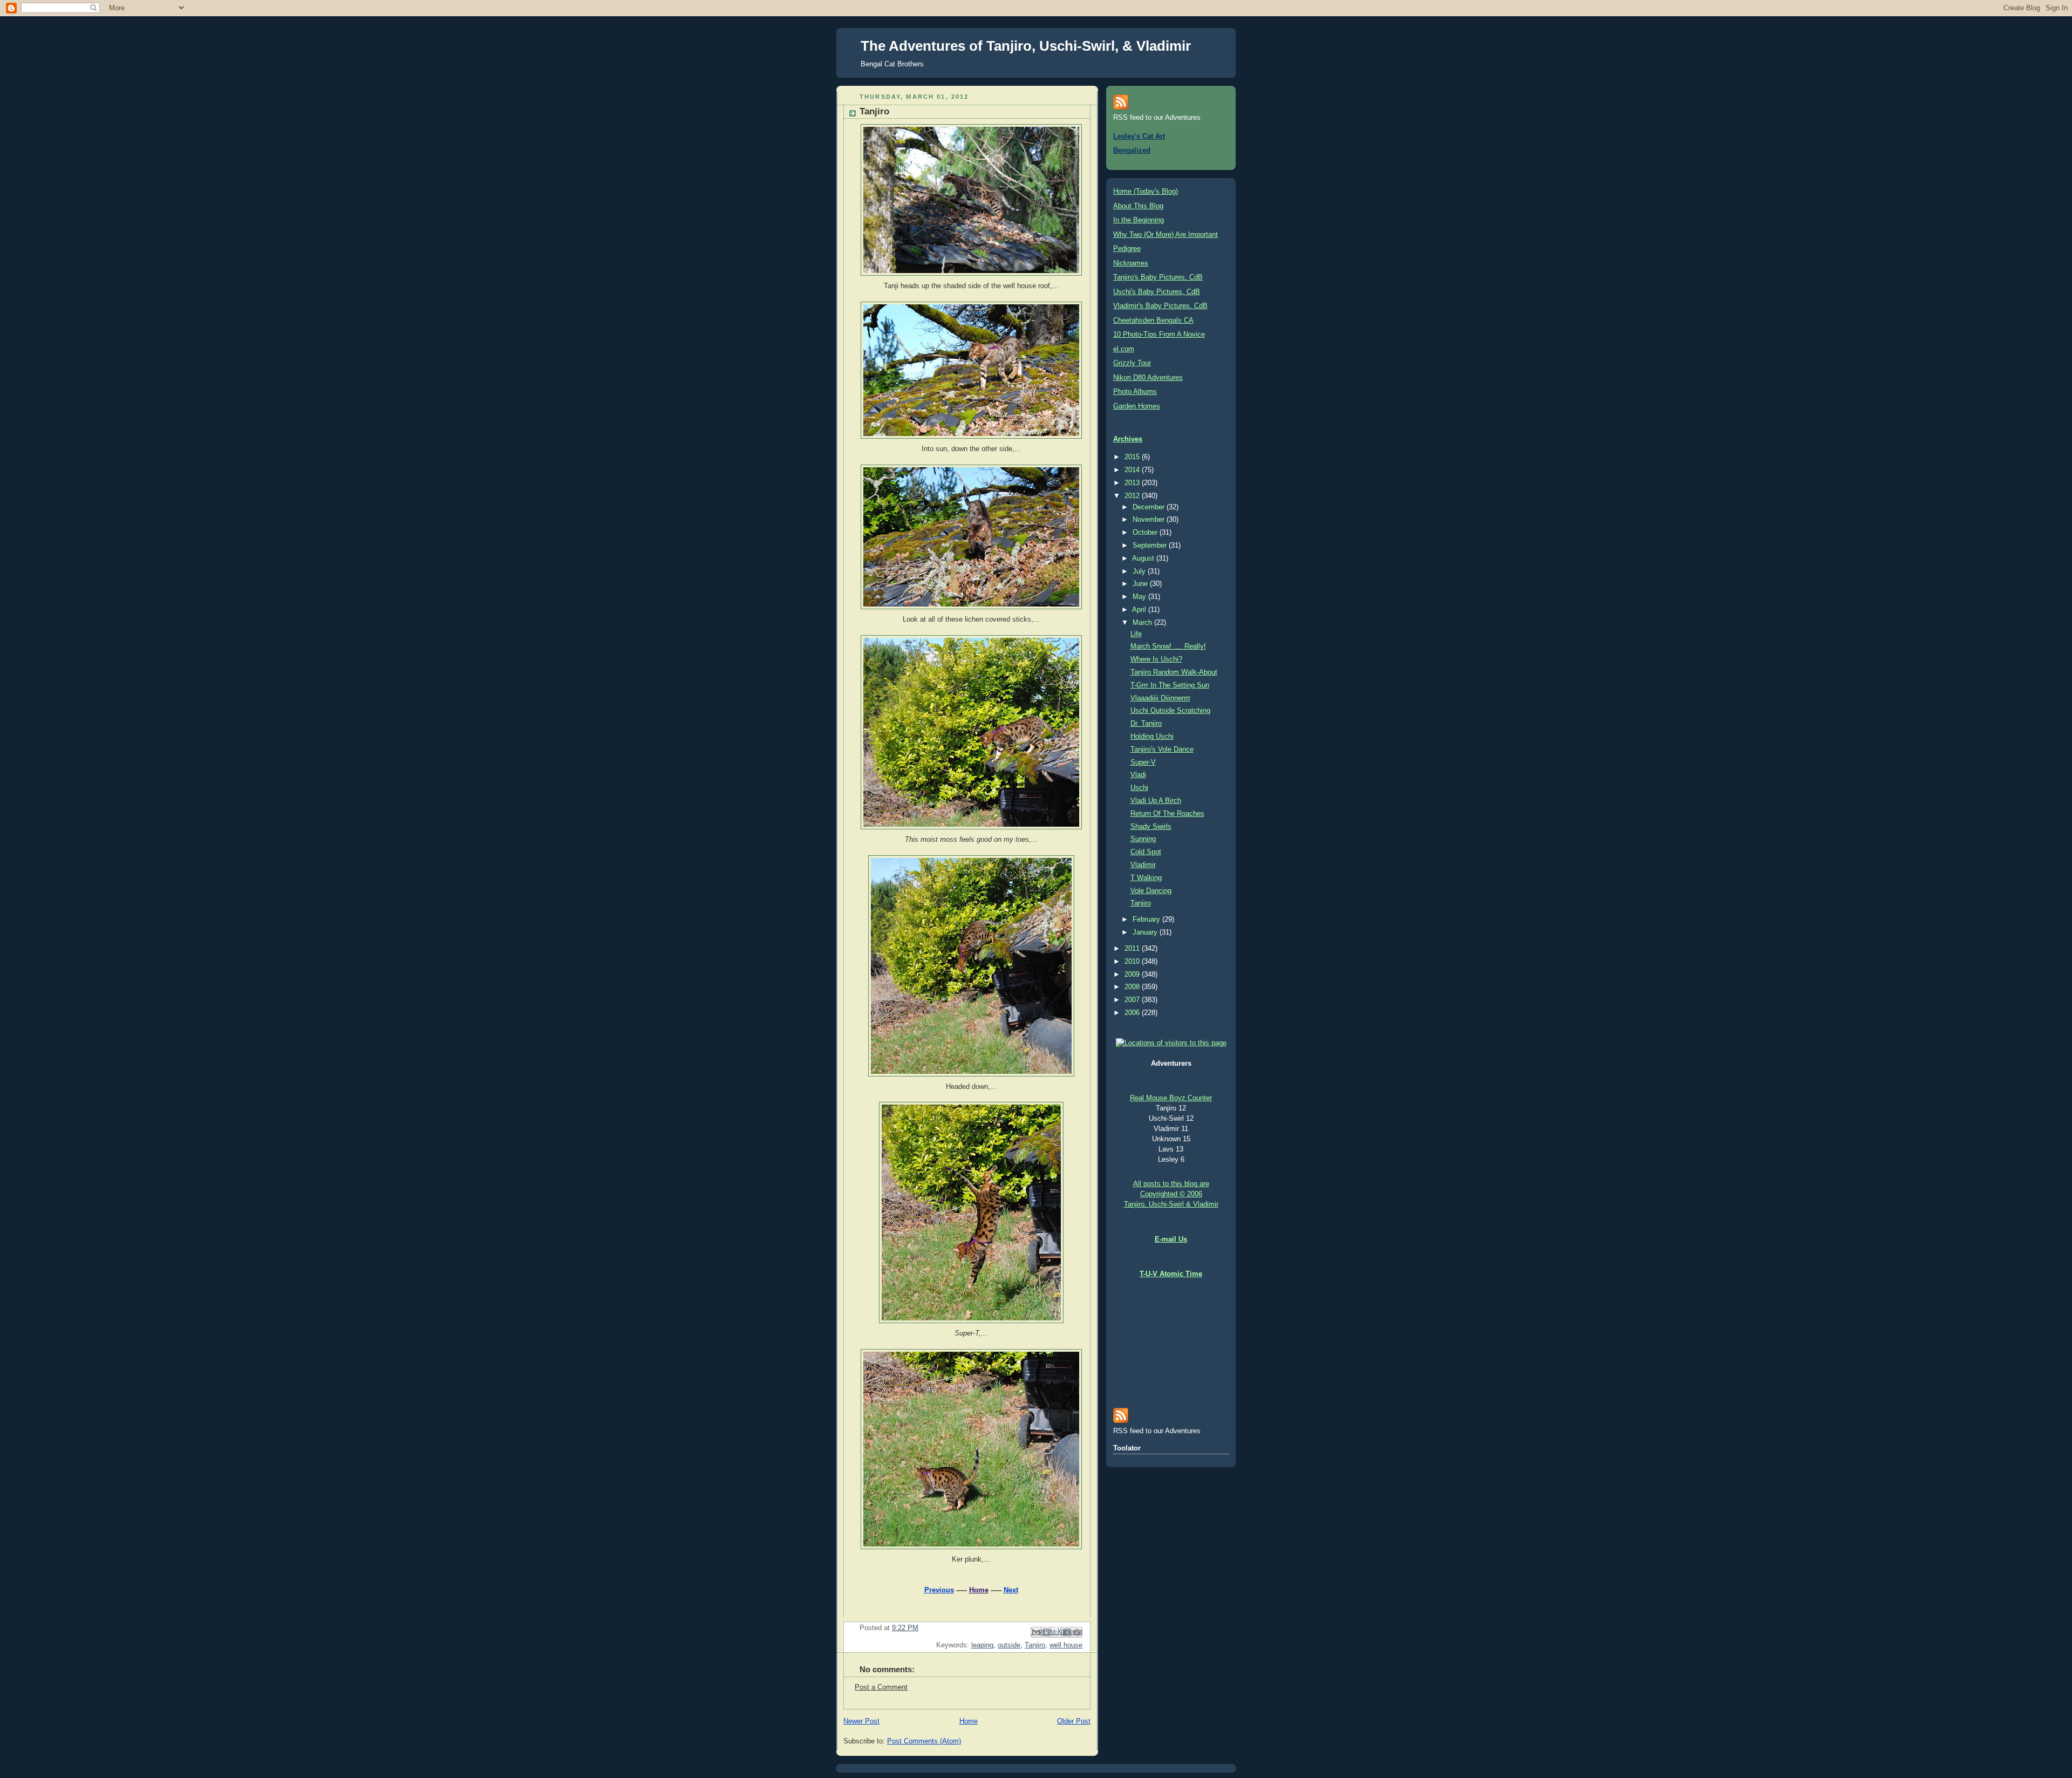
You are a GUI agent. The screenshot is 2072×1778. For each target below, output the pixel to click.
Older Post (1074, 1721)
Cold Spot (1146, 852)
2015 (1133, 457)
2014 (1133, 470)
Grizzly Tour (1132, 363)
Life (1136, 634)
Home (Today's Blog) (1146, 192)
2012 (1133, 496)
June (1141, 584)
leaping (982, 1645)
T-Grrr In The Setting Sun (1170, 685)
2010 (1133, 962)
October (1146, 533)
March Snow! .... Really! (1168, 646)
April (1140, 610)
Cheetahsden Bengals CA (1153, 321)
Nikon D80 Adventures (1148, 378)
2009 (1133, 975)
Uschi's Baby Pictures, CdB (1157, 292)
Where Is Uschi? (1156, 659)
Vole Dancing (1151, 891)
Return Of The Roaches (1167, 814)
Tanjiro (1035, 1645)
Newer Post (861, 1721)
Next (1011, 1590)
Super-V (1143, 762)
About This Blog (1138, 206)
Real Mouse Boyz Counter (1171, 1098)
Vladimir (1143, 865)
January (1146, 932)
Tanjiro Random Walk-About (1174, 672)
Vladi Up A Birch (1156, 801)
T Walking (1146, 878)
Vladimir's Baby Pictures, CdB (1160, 306)
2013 (1133, 483)
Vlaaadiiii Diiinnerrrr (1160, 698)
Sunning (1143, 839)
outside (1009, 1645)
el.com (1124, 349)
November (1150, 520)
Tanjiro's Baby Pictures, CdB (1158, 277)
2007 (1133, 1000)
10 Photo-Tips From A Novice (1159, 335)
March (1143, 623)
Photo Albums (1135, 392)
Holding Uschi (1152, 737)
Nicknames (1131, 263)
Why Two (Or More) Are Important (1165, 235)
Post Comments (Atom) (924, 1741)
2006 (1133, 1013)
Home (979, 1590)
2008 (1133, 987)
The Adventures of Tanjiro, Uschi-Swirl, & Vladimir (1026, 46)
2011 (1133, 949)
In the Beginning (1139, 220)
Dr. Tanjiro (1146, 724)
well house (1066, 1645)
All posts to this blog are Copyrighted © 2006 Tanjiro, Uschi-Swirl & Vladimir (1171, 1194)
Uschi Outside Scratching (1170, 711)
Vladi (1138, 775)
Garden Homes (1137, 406)
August (1144, 558)
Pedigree (1127, 249)
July (1140, 571)
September (1151, 546)
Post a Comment (881, 1687)
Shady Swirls (1151, 827)
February (1147, 919)
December (1150, 507)
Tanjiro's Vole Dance (1162, 750)
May (1140, 597)
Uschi (1139, 788)
